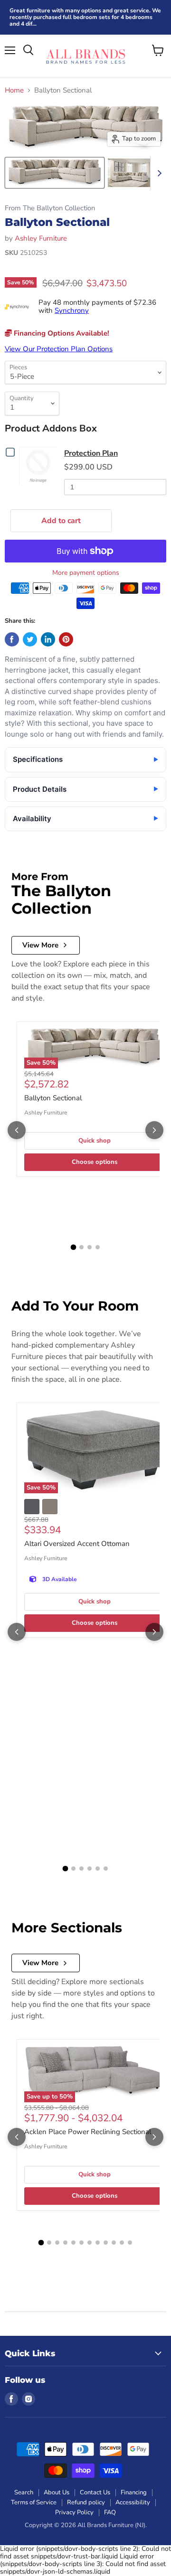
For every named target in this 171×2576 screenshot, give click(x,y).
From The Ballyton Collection (50, 208)
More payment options (86, 573)
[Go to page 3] (90, 1247)
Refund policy (86, 2502)
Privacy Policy (74, 2512)
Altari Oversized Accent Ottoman (77, 1544)
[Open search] (28, 50)
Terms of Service (34, 2502)
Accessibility (133, 2502)
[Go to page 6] (106, 1869)
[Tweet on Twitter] (30, 639)
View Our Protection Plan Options (59, 349)
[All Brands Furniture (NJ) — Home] (85, 56)
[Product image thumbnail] (55, 173)
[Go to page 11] (122, 2243)
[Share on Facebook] (12, 639)
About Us (57, 2492)
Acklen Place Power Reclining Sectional (88, 2132)
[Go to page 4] (98, 1247)
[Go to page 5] (98, 1869)
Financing (134, 2492)
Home (14, 90)
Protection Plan (91, 453)
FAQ (110, 2512)
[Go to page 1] (74, 1247)
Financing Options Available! (61, 333)
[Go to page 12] (130, 2243)
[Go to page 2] (81, 1247)
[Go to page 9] (106, 2243)
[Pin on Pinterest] (66, 639)
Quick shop (95, 1141)
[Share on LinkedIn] (48, 639)
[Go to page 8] (98, 2243)
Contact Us (95, 2492)
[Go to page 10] (114, 2243)
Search (24, 2492)
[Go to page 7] (90, 2243)
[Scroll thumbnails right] (158, 173)
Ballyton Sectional (53, 1098)
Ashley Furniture (41, 238)
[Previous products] (17, 1130)
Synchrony (72, 310)
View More (40, 945)
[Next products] (154, 1130)
